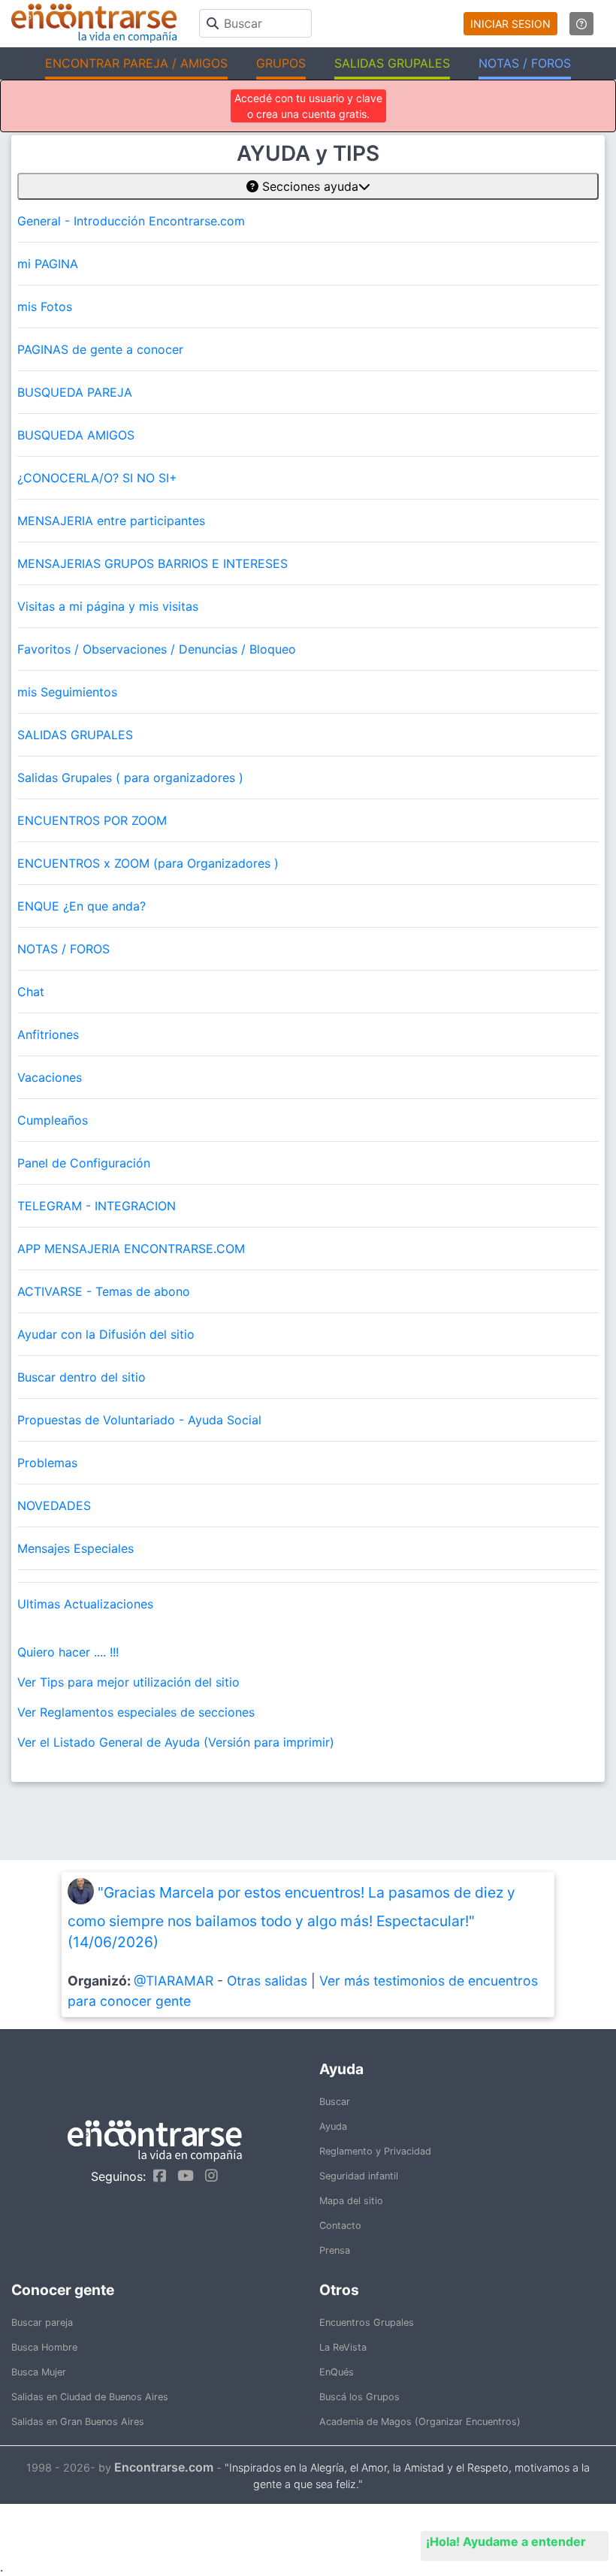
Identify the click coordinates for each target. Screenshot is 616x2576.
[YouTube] (182, 2176)
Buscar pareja (42, 2322)
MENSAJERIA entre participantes (111, 521)
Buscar (335, 2102)
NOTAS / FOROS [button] (525, 63)
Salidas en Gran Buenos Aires (78, 2422)
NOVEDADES (54, 1505)
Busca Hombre (44, 2347)
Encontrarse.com (164, 2467)
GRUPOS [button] (281, 63)
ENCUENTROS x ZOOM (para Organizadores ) (148, 863)
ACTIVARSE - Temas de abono (104, 1291)
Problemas (47, 1463)
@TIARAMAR (174, 1981)
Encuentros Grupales (367, 2322)
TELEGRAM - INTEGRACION (97, 1206)
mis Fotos (45, 307)
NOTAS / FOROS (63, 949)
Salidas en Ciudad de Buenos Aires (90, 2397)
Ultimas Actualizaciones (85, 1604)
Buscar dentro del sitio (82, 1377)
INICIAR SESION (510, 24)
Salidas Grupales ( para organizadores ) (130, 778)
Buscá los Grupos (359, 2397)
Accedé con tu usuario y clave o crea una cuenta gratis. (308, 106)
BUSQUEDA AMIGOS (76, 435)
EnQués (337, 2372)
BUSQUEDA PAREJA (75, 392)
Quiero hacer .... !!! (68, 1652)
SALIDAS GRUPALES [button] (392, 63)
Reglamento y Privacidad (375, 2151)
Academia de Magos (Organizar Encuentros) (420, 2422)
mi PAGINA (48, 264)
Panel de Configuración (84, 1163)
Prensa (335, 2250)
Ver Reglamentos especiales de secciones (136, 1712)
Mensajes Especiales (75, 1548)
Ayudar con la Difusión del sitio (106, 1334)
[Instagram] (208, 2176)
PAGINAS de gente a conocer (100, 349)
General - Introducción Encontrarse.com (131, 221)
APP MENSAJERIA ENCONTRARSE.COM (131, 1249)
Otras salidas (267, 1981)
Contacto (340, 2226)
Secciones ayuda (308, 186)
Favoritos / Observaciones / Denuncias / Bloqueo (157, 649)
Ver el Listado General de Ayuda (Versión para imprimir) (176, 1742)
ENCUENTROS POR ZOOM (92, 820)
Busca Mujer (39, 2372)
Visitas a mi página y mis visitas (108, 606)
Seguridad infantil (359, 2176)
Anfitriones (48, 1034)
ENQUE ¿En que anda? (82, 906)
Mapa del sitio (351, 2201)
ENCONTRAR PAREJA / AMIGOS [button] (136, 63)
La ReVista (343, 2347)
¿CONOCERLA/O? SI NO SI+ (97, 478)
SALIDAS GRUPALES (75, 735)
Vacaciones (50, 1077)
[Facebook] (156, 2176)
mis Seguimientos (67, 692)
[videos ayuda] (581, 24)
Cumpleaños (53, 1120)
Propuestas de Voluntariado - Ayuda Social (139, 1420)
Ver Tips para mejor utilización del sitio (128, 1682)
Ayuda (333, 2126)
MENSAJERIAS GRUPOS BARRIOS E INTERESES (152, 563)
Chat (31, 992)
